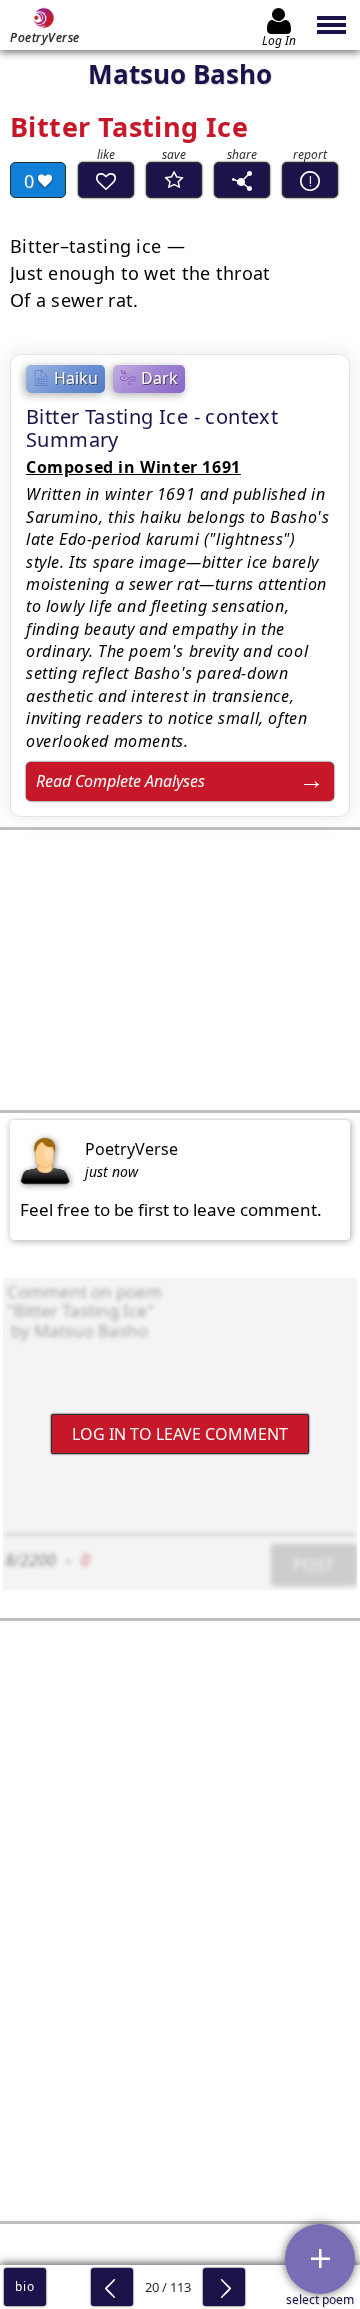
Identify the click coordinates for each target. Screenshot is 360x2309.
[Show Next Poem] (224, 2287)
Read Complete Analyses (120, 781)
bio (24, 2286)
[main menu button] (332, 25)
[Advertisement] (180, 970)
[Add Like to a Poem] (106, 180)
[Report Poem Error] (310, 180)
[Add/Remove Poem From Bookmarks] (174, 180)
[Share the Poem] (242, 180)
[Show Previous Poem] (112, 2287)
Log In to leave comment (180, 1433)
